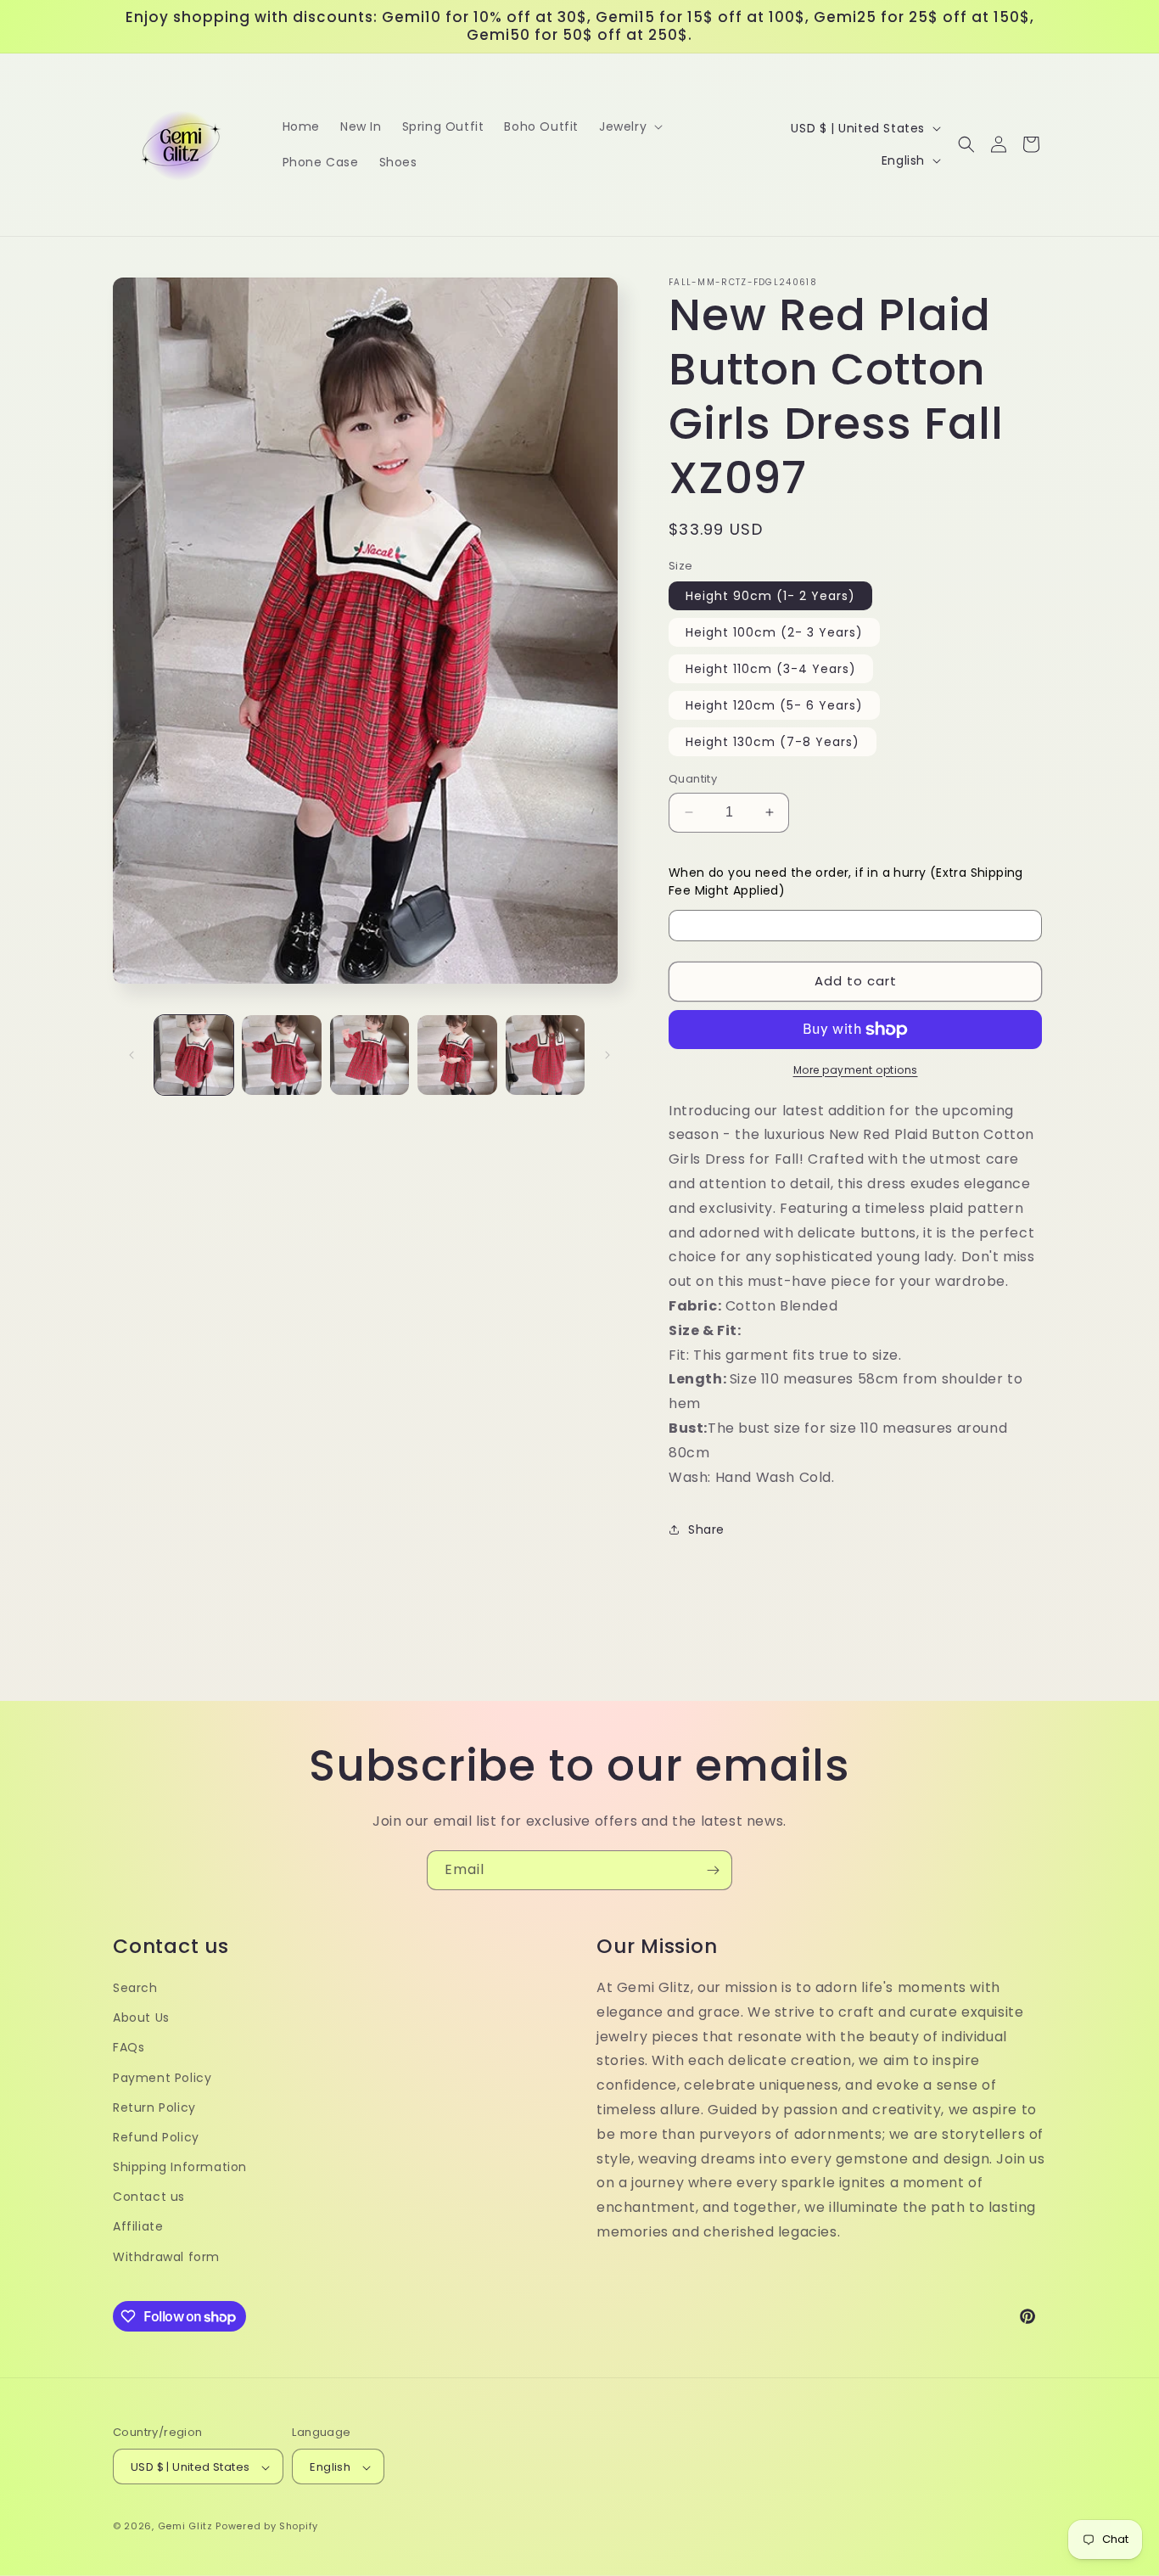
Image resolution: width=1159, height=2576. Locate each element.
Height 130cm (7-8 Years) (773, 742)
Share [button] (706, 1529)
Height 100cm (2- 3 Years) (774, 632)
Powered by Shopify (267, 2527)
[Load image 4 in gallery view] (457, 1055)
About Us (141, 2018)
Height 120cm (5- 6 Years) (774, 705)
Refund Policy (156, 2137)
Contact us (149, 2197)
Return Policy (154, 2107)
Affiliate (138, 2227)
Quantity (693, 779)
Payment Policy (162, 2078)
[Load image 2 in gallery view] (281, 1055)
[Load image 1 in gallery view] (194, 1055)
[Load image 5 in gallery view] (545, 1055)
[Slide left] (132, 1055)
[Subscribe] (713, 1870)
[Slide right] (607, 1055)
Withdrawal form (166, 2257)
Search (135, 1988)
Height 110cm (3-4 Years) (771, 669)
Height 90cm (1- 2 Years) (770, 596)
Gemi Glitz (185, 2527)
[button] (629, 126)
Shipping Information (180, 2167)
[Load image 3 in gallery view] (370, 1055)
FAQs (129, 2048)
